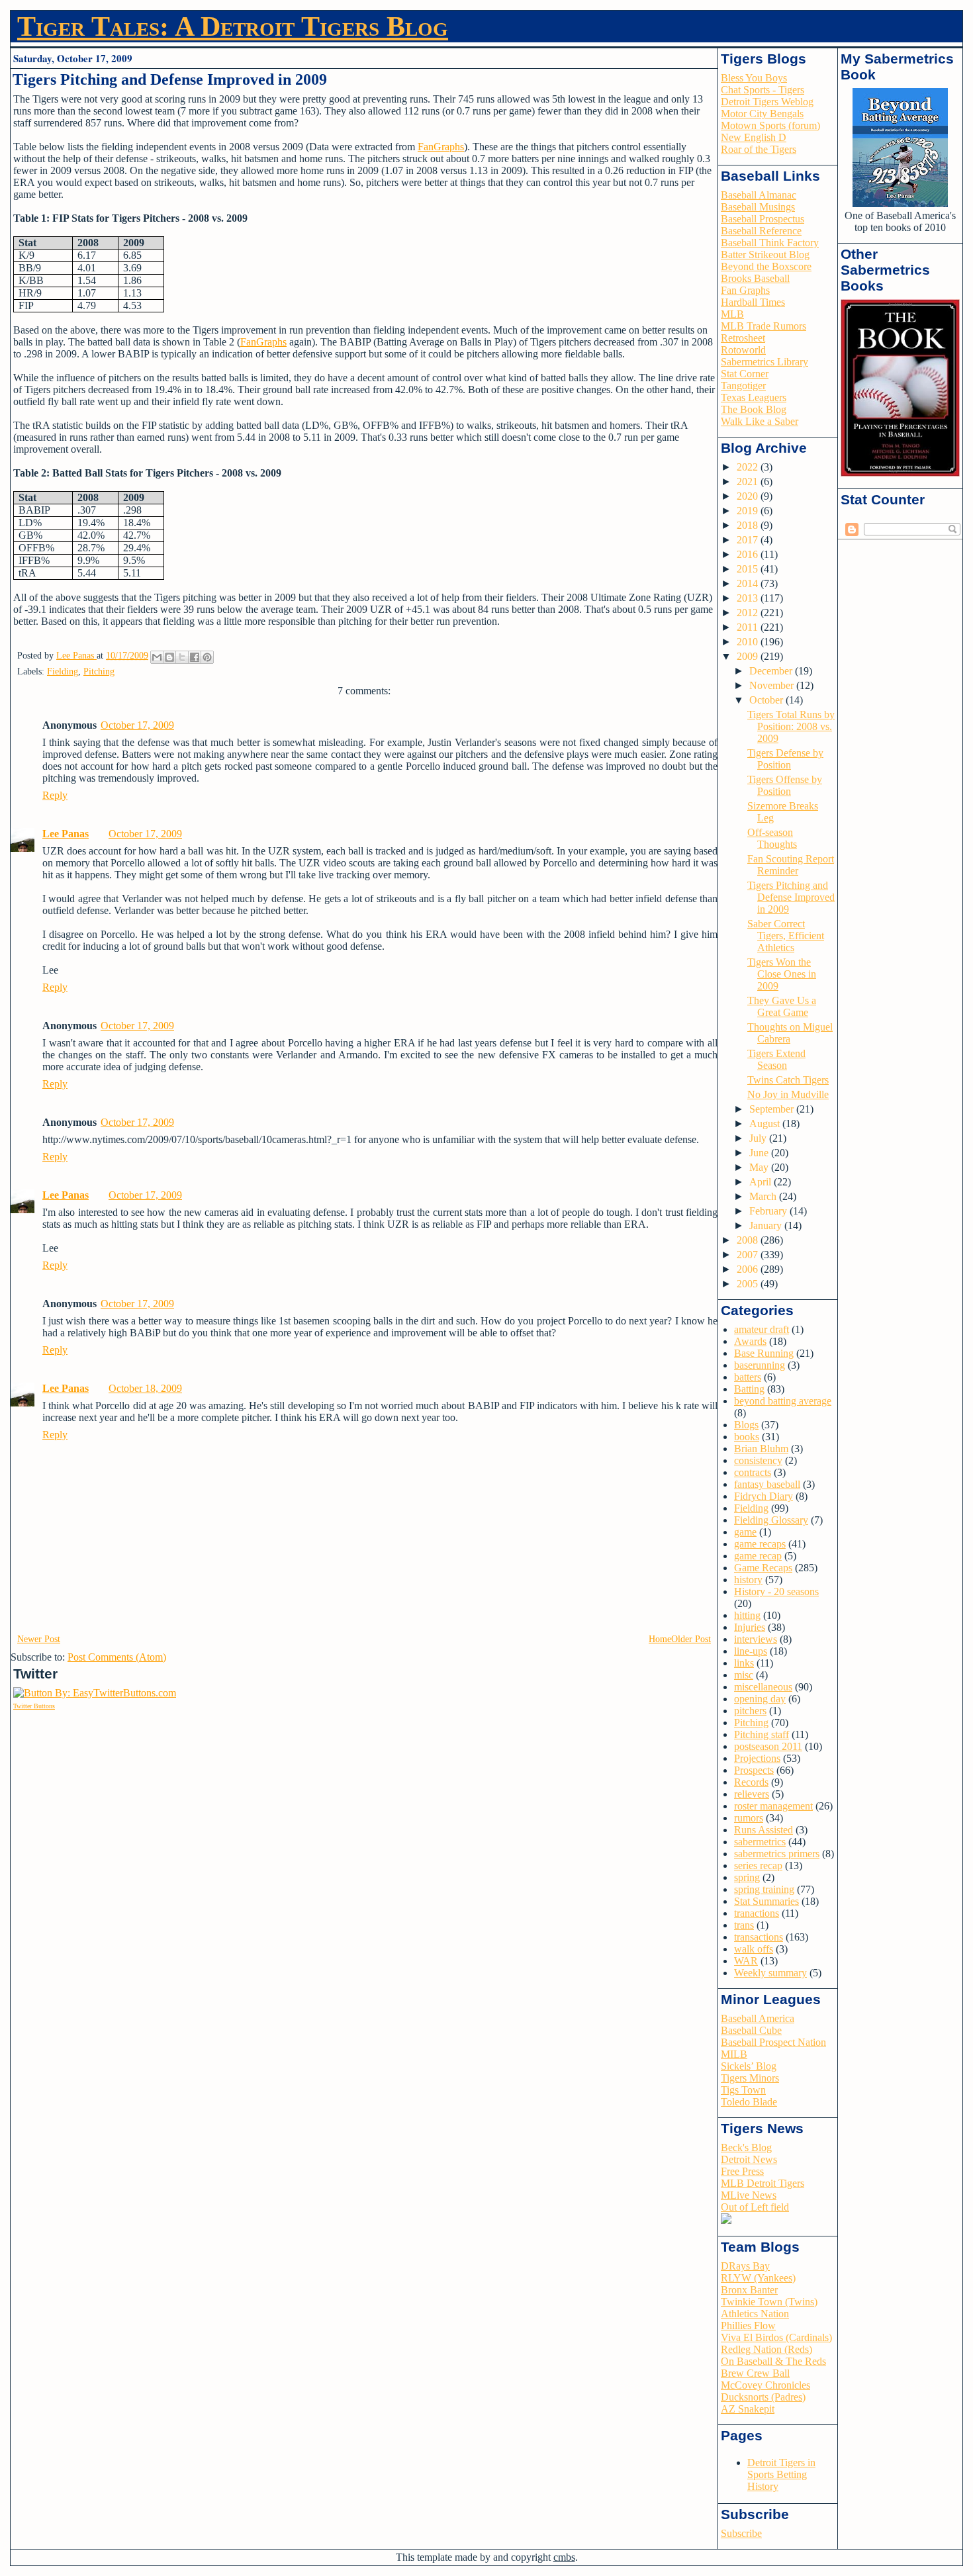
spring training (764, 1889)
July (759, 1138)
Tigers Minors (750, 2078)
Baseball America (758, 2018)
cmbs (564, 2557)
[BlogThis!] (169, 657)
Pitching (99, 671)
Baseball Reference (761, 231)
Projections (757, 1758)
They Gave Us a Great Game (782, 1006)
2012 (749, 613)
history (748, 1580)
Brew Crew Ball (755, 2373)
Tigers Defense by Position (785, 759)
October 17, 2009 (137, 725)
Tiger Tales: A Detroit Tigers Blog (233, 26)
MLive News (749, 2195)
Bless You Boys (754, 78)
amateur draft (762, 1329)
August (766, 1124)
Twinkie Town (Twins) (769, 2302)
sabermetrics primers (777, 1854)
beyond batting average (783, 1401)
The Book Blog (754, 409)
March (764, 1196)
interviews (756, 1639)
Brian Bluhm (761, 1449)
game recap (758, 1556)
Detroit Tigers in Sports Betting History (781, 2474)
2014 (749, 583)
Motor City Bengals (762, 114)
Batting (749, 1389)
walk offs (754, 1949)
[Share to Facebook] (195, 657)
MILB (734, 2054)
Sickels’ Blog (749, 2066)
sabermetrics (760, 1842)
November (773, 685)
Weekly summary (770, 1973)
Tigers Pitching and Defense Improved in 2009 (791, 897)
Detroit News (749, 2159)
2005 (749, 1284)
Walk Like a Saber (760, 421)
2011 (749, 627)
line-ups (751, 1651)
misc (744, 1675)
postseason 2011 (768, 1746)
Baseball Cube (751, 2030)
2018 (749, 525)
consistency (758, 1460)
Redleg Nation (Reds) (766, 2349)
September (773, 1109)
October (767, 700)
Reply (55, 795)
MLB (732, 314)
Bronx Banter (749, 2290)
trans (744, 1925)
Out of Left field (755, 2207)
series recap (758, 1865)
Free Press (742, 2171)
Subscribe (741, 2533)
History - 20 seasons (776, 1591)
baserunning (760, 1365)
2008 (749, 1240)
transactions (759, 1937)
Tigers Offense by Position (785, 785)
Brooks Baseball (755, 278)
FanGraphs (441, 147)
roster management (773, 1806)
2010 (749, 642)
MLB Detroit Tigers (763, 2183)
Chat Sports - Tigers (763, 90)
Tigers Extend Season (776, 1059)
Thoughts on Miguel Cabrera (790, 1033)
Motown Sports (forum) (770, 125)
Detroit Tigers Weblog (767, 102)
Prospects (754, 1770)
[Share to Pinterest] (207, 657)
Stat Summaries (766, 1901)
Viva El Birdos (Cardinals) (776, 2337)
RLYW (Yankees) (758, 2278)
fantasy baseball (767, 1484)
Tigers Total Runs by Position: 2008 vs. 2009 (791, 726)
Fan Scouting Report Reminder (791, 865)
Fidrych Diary (764, 1496)
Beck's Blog (746, 2147)
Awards (750, 1341)
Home (660, 1639)
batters (748, 1377)
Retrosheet (743, 338)
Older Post (691, 1639)
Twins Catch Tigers (788, 1080)
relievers (752, 1794)
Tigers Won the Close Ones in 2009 (782, 974)
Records (751, 1782)
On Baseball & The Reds (773, 2361)
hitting (747, 1615)
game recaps (760, 1544)
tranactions (757, 1913)
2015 (749, 569)
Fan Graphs (745, 290)
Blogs (746, 1425)
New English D (754, 137)
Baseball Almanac (759, 195)
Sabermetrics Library (764, 362)
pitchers (750, 1711)
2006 (749, 1269)
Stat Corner (745, 374)
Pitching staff (762, 1734)
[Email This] (157, 657)
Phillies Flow (748, 2325)
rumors (749, 1818)
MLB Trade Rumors (764, 326)
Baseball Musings (758, 207)
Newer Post (39, 1639)
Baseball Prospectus (763, 219)
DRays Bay (745, 2266)
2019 (749, 511)
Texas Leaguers (754, 397)
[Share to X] (182, 657)
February (769, 1211)
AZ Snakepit (748, 2409)
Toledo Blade (749, 2102)
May (760, 1167)
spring (747, 1877)
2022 (749, 467)
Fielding (63, 671)
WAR (746, 1961)
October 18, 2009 (145, 1388)
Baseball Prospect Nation (773, 2042)
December (772, 671)
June (760, 1153)
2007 (749, 1255)
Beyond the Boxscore (766, 266)
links (744, 1663)
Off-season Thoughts (772, 838)
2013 (749, 598)
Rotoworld (743, 350)
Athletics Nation (755, 2314)
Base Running (764, 1353)
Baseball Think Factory (770, 243)
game (745, 1532)
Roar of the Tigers (759, 149)
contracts (753, 1472)
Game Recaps (763, 1568)
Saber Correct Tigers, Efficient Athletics (786, 936)
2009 (749, 656)
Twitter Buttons (34, 1706)
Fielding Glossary (771, 1520)
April (762, 1182)
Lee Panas (66, 834)
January (767, 1225)
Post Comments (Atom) (117, 1657)
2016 (749, 554)
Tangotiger (743, 386)
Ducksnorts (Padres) (763, 2397)
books (747, 1437)
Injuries (750, 1627)
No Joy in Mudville (788, 1094)
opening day (760, 1699)
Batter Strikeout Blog (765, 254)
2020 (749, 496)
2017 (749, 540)
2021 (749, 482)
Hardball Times (753, 302)
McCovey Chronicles (765, 2385)
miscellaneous (763, 1687)
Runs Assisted (764, 1830)
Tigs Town (743, 2090)
